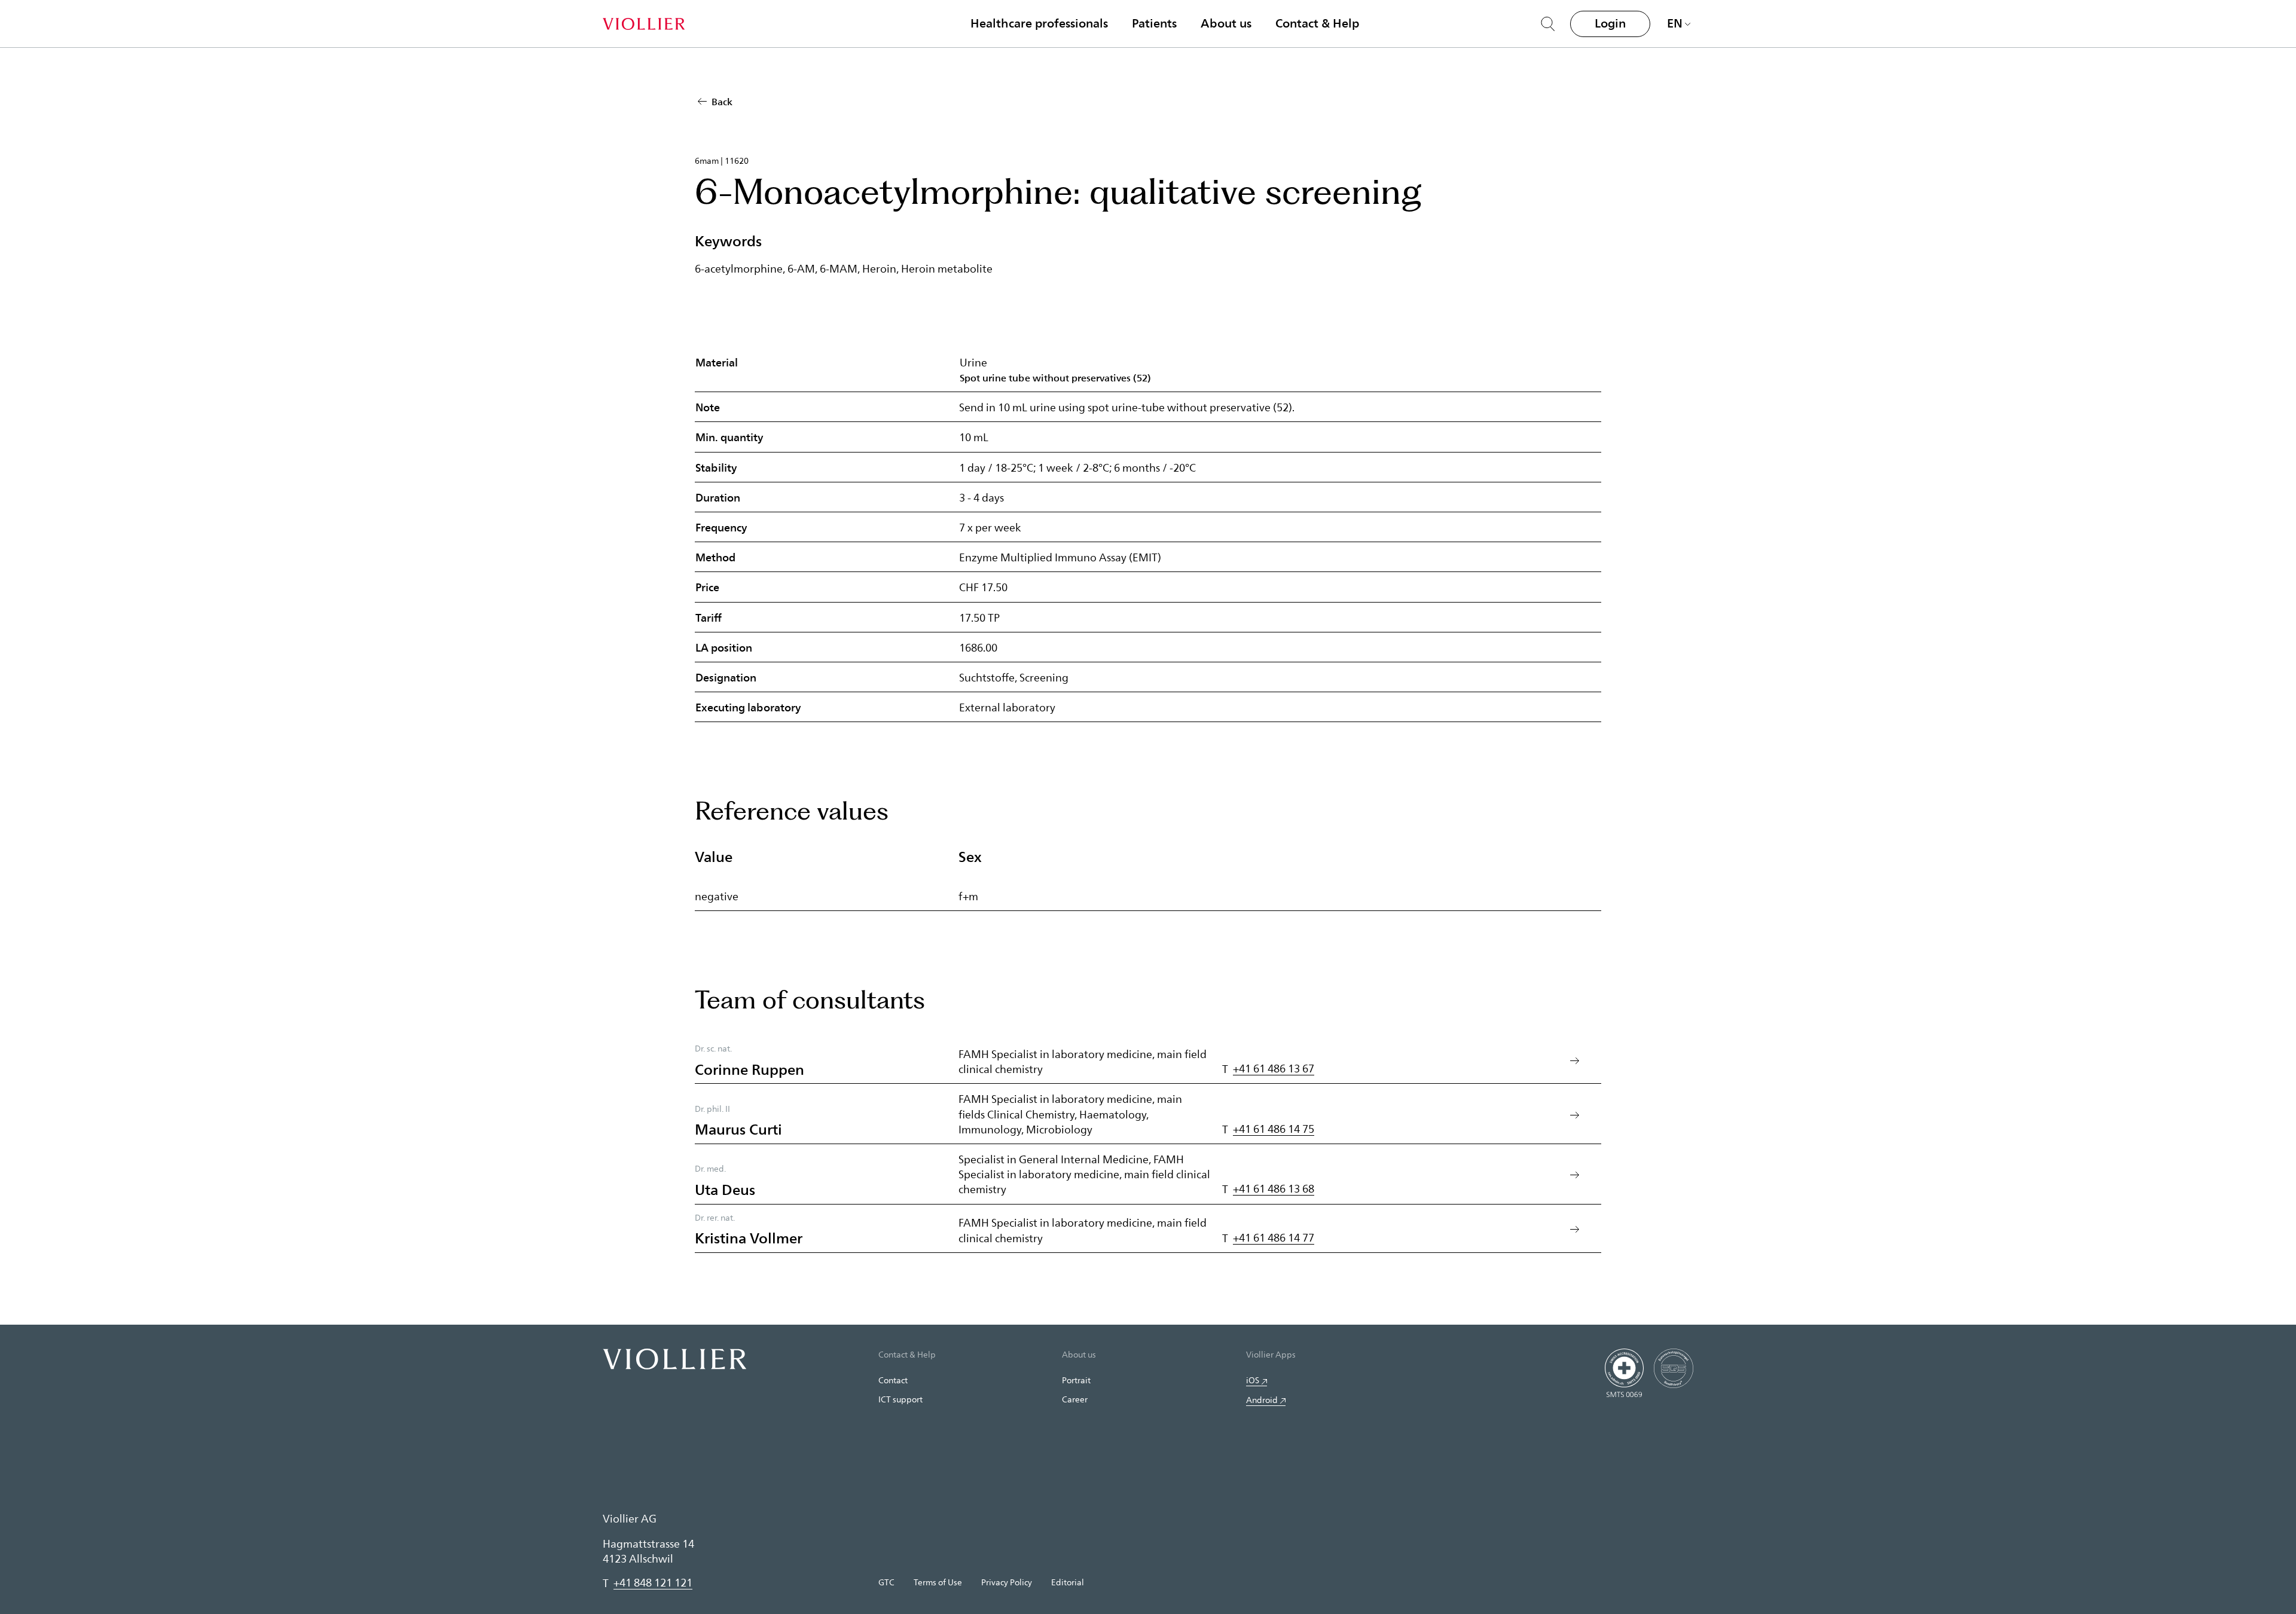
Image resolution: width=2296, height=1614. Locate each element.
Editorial (1068, 1582)
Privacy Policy (1007, 1582)
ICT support (900, 1399)
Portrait (1076, 1380)
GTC (886, 1582)
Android (1262, 1400)
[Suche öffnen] (1548, 24)
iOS (1253, 1380)
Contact (893, 1380)
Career (1075, 1399)
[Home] (644, 24)
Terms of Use (938, 1582)
